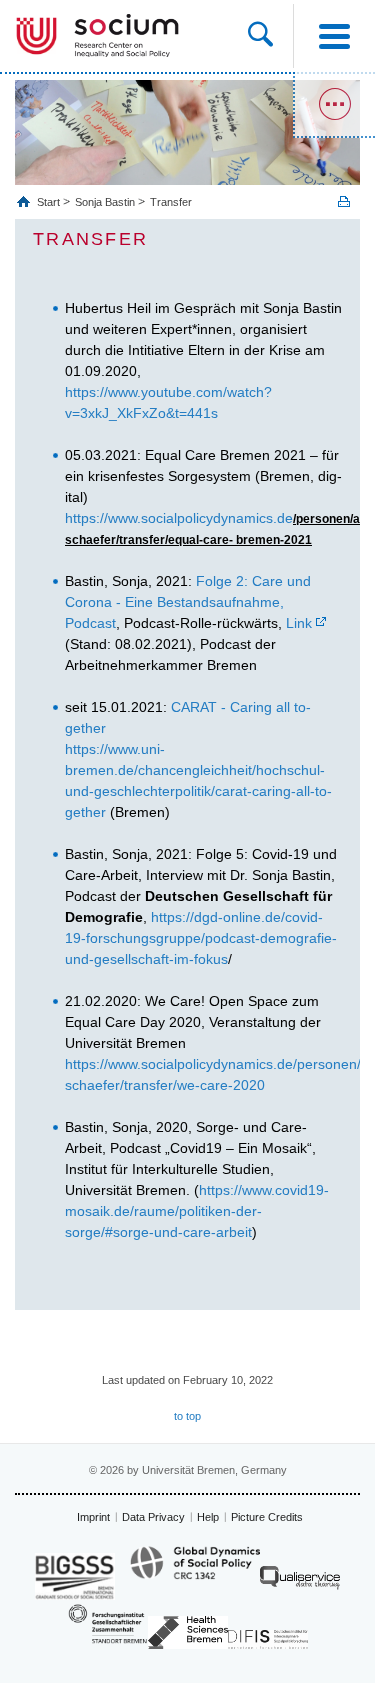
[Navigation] (334, 36)
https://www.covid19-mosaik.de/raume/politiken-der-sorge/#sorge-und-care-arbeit (197, 1211)
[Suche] (270, 36)
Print (344, 201)
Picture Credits (267, 1517)
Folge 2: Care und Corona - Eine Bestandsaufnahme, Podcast (188, 602)
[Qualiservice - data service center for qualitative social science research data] (300, 1582)
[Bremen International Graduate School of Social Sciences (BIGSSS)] (75, 1576)
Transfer (171, 202)
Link (299, 623)
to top (187, 1416)
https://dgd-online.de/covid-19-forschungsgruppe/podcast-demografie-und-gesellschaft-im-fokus (201, 938)
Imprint (93, 1517)
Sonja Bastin (105, 202)
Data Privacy (153, 1517)
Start (50, 202)
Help (208, 1517)
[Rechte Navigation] (334, 105)
